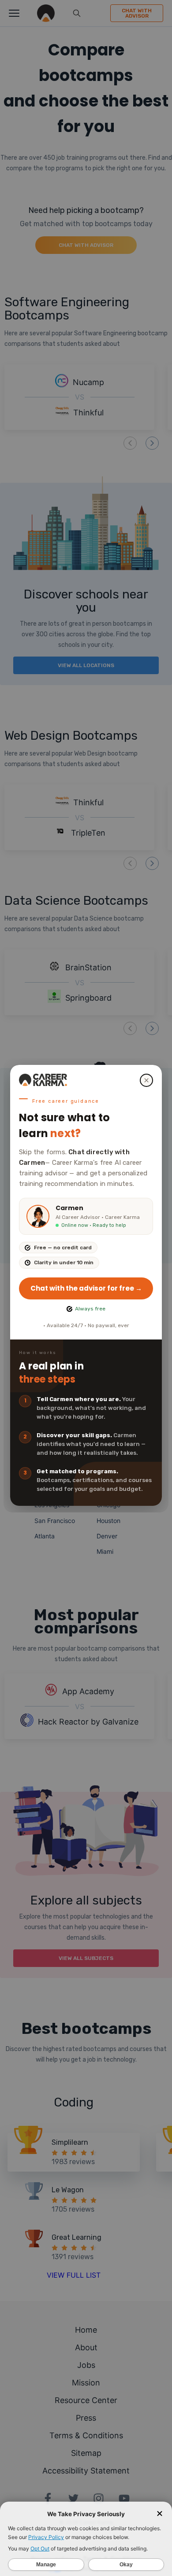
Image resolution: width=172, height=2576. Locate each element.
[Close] (146, 1080)
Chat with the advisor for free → (86, 1288)
